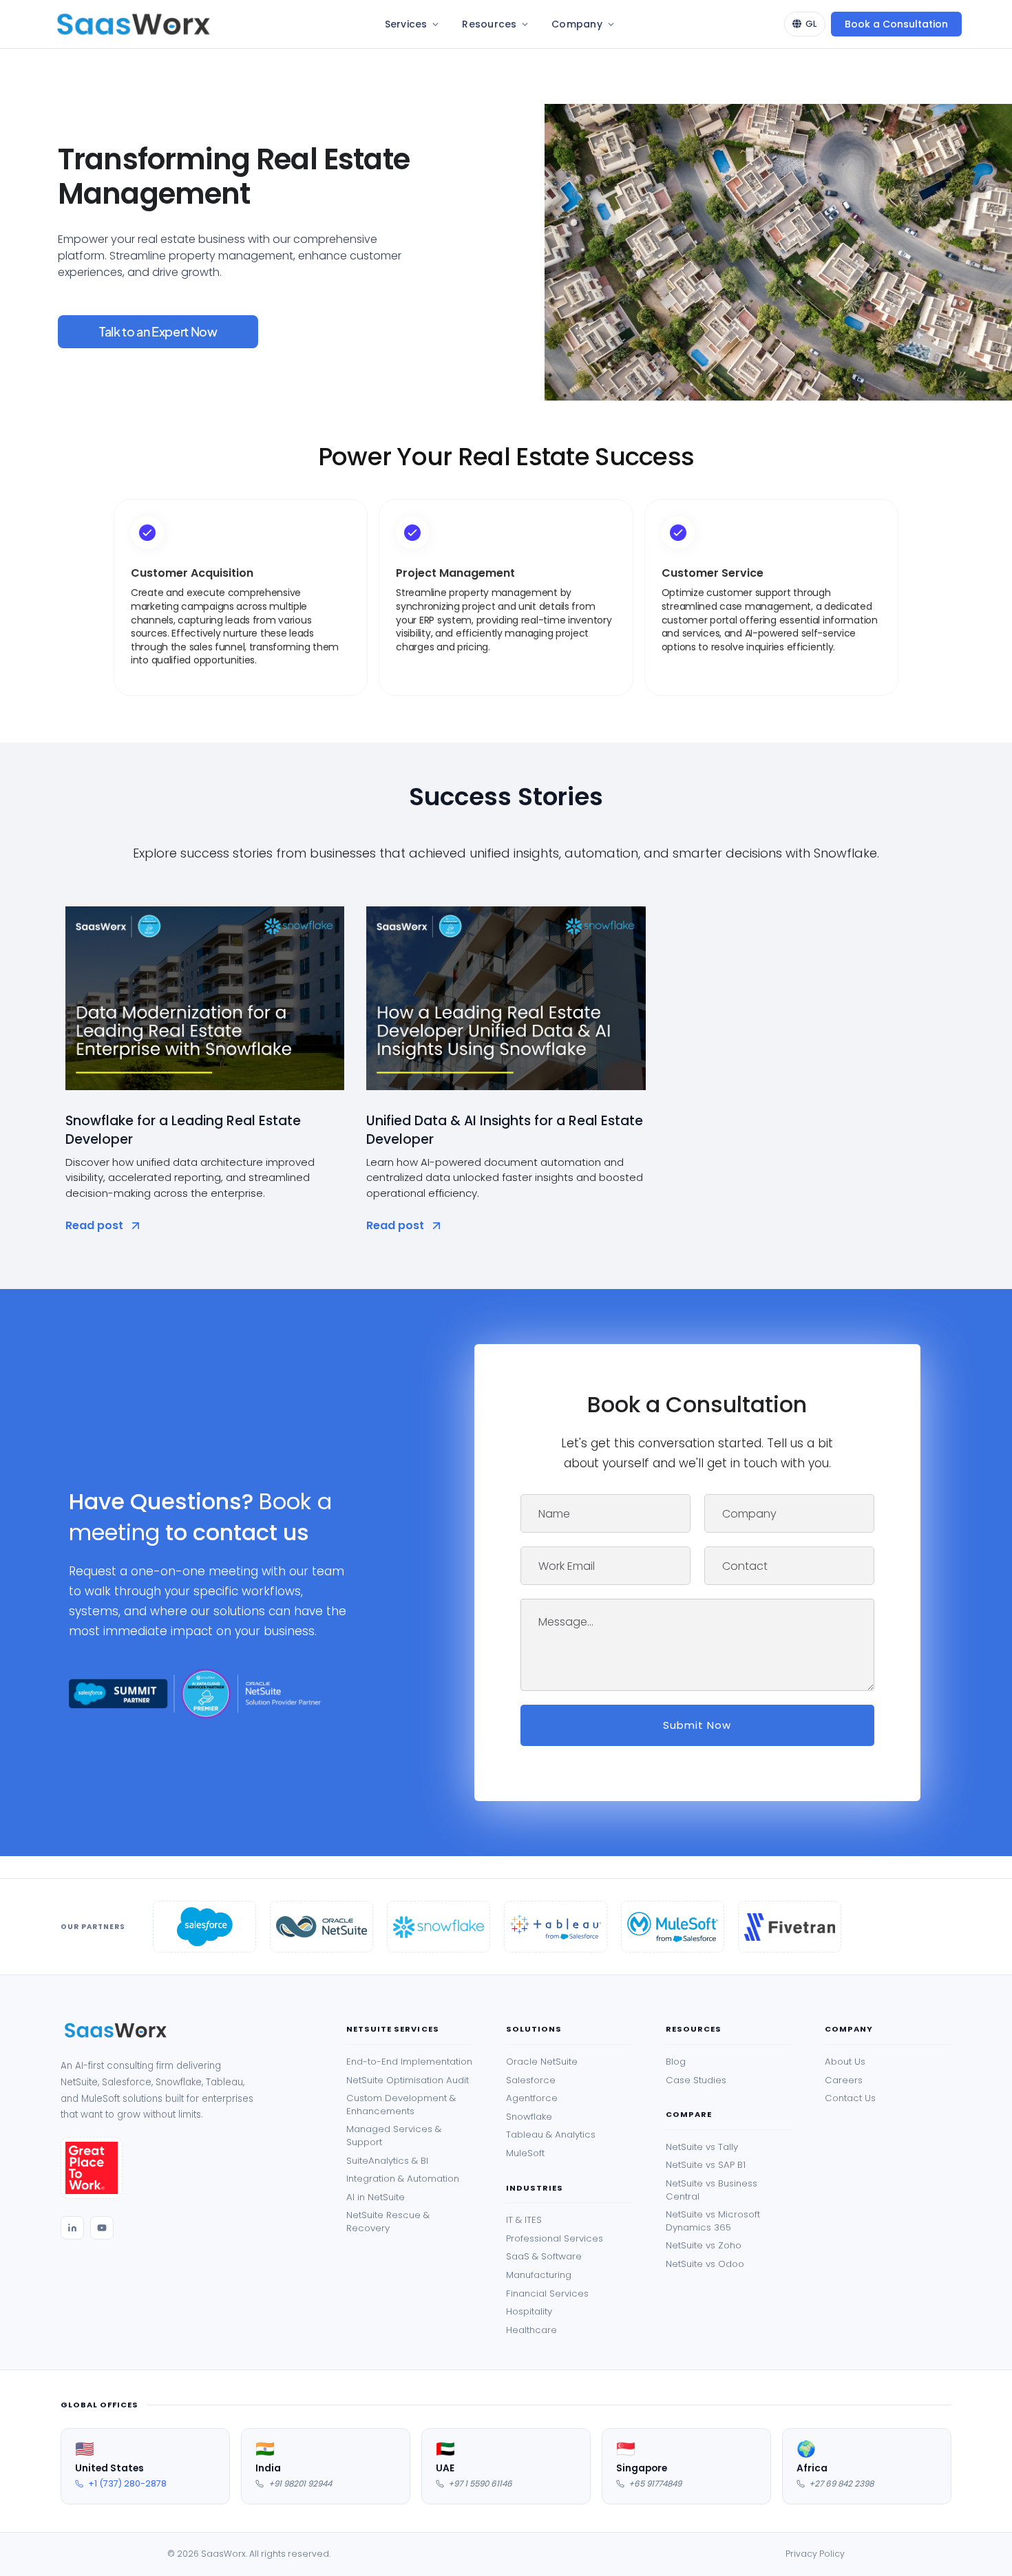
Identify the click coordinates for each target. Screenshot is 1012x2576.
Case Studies (696, 2080)
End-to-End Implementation (409, 2062)
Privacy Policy (815, 2554)
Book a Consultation (896, 24)
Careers (844, 2080)
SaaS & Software (544, 2257)
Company (577, 24)
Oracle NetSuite (542, 2062)
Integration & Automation (403, 2179)
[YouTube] (102, 2228)
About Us (845, 2062)
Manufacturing (539, 2275)
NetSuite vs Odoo (705, 2264)
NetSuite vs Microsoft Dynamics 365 (713, 2221)
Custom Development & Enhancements (401, 2105)
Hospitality (529, 2312)
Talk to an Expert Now (158, 331)
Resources (489, 24)
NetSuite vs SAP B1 (706, 2165)
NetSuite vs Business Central (711, 2190)
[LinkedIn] (72, 2228)
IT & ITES (524, 2220)
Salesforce (531, 2080)
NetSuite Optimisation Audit (408, 2080)
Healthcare (531, 2330)
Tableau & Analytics (551, 2135)
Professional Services (555, 2239)
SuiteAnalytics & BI (387, 2161)
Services (406, 24)
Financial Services (547, 2294)
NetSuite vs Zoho (704, 2246)
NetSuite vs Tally (702, 2147)
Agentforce (532, 2098)
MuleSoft (525, 2153)
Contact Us (850, 2098)
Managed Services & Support (394, 2136)
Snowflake (529, 2117)
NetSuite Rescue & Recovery (388, 2222)
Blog (676, 2062)
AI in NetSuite (376, 2197)
